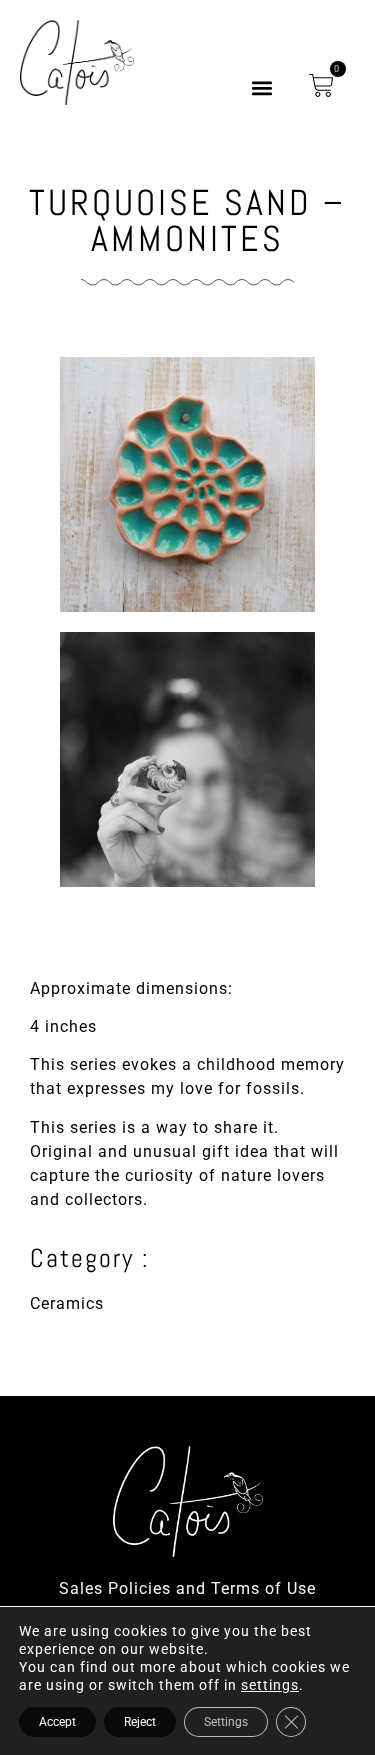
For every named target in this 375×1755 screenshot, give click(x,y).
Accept (57, 1722)
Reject (140, 1722)
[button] (262, 88)
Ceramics (67, 1303)
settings (270, 1685)
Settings (226, 1722)
